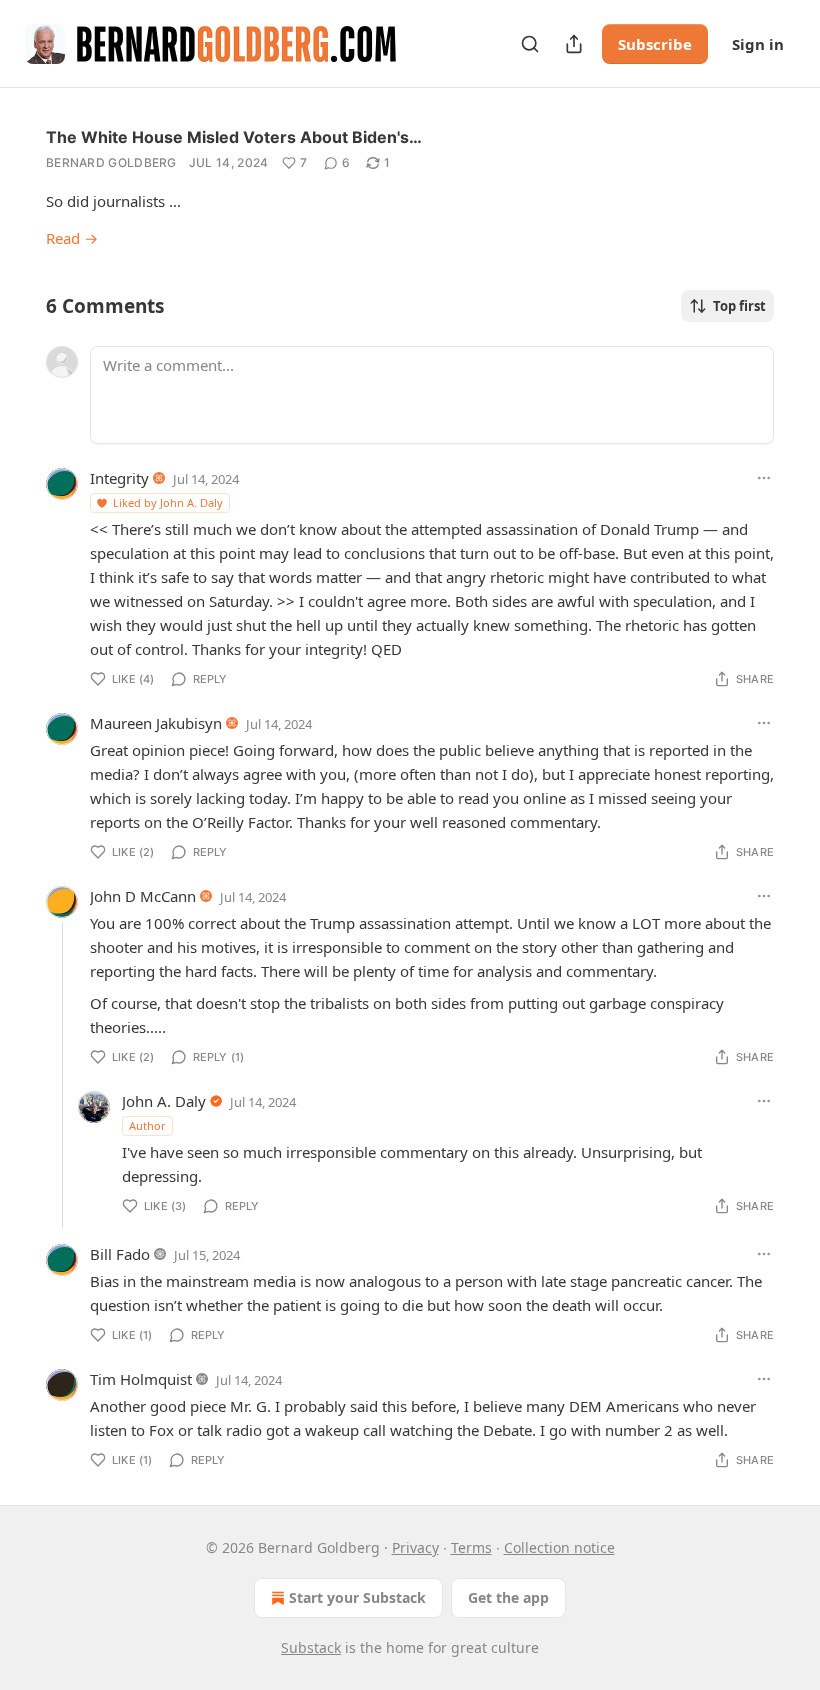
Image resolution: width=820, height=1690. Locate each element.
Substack (311, 1647)
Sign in (758, 44)
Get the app (508, 1597)
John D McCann (143, 896)
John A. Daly (164, 1101)
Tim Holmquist (141, 1379)
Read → (72, 238)
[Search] (530, 44)
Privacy (415, 1547)
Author (147, 1125)
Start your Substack (357, 1597)
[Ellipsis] (764, 478)
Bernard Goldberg (111, 162)
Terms (471, 1547)
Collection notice (559, 1547)
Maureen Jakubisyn (156, 723)
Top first (739, 306)
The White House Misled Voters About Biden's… (234, 137)
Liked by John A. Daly (168, 502)
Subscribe (655, 44)
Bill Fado (120, 1254)
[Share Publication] (574, 44)
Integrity (119, 478)
